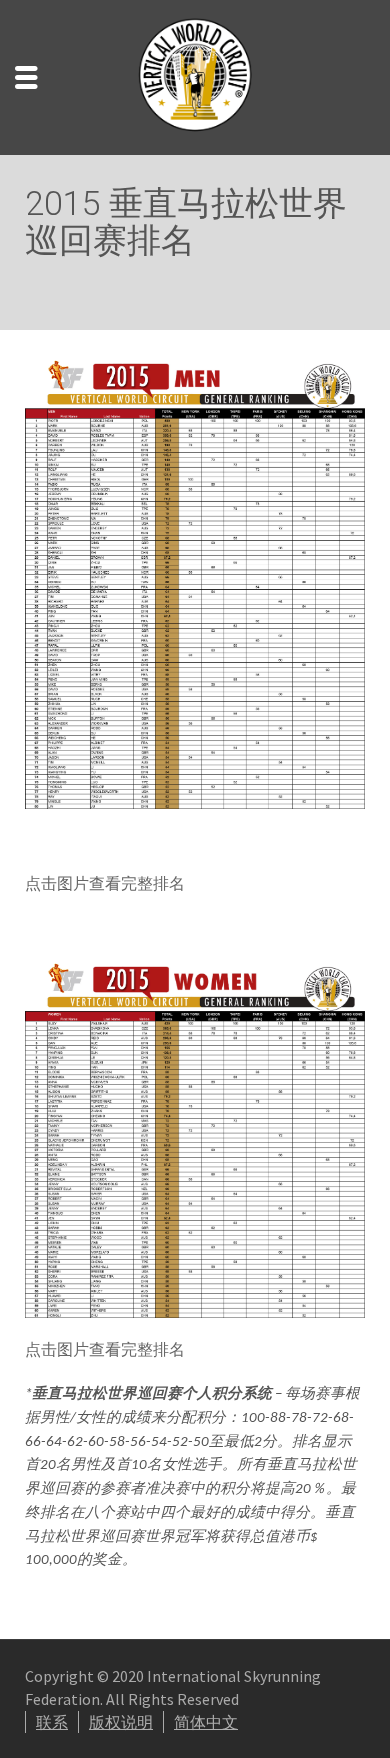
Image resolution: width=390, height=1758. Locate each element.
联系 (52, 1722)
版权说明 (121, 1722)
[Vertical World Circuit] (195, 75)
